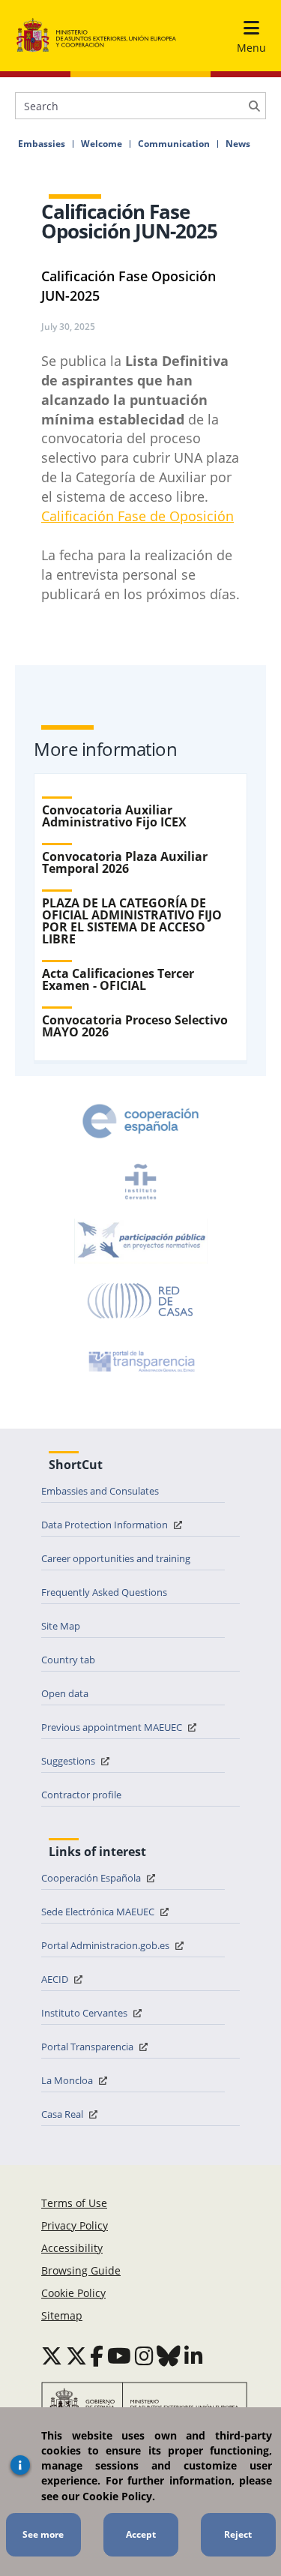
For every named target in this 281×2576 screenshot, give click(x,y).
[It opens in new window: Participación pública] (141, 1241)
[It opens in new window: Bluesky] (169, 2356)
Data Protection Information (106, 1525)
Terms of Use (74, 2203)
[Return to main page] (96, 36)
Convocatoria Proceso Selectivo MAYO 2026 (135, 1026)
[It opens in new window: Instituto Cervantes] (141, 1181)
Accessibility (72, 2248)
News (238, 144)
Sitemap (62, 2315)
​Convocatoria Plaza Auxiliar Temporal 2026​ (125, 862)
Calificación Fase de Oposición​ (138, 516)
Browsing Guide (81, 2270)
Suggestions (69, 1761)
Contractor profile (81, 1795)
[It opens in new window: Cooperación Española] (141, 1121)
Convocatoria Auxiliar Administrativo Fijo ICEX (114, 816)
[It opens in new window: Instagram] (144, 2356)
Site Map (61, 1626)
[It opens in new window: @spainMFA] (76, 2356)
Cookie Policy (73, 2293)
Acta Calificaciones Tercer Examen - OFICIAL (118, 979)
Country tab (68, 1660)
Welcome (102, 144)
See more (43, 2534)
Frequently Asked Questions (104, 1592)
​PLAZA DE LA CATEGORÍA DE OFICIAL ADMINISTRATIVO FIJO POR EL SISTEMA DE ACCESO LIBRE (132, 921)
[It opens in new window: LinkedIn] (194, 2356)
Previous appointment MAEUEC (113, 1727)
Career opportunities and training (116, 1558)
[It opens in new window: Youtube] (119, 2356)
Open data (65, 1693)
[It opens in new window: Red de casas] (141, 1301)
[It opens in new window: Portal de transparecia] (140, 1361)
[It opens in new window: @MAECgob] (52, 2356)
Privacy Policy (75, 2225)
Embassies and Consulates (100, 1491)
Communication (174, 144)
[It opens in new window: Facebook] (97, 2356)
